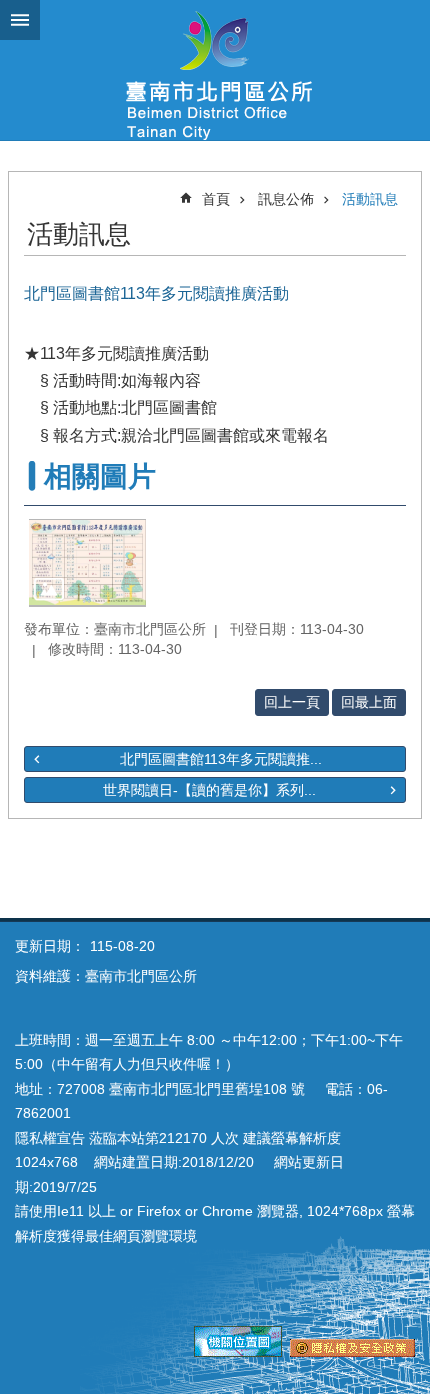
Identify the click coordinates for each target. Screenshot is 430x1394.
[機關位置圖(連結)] (238, 1352)
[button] (87, 563)
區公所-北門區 (215, 70)
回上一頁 (292, 702)
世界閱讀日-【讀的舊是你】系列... (209, 790)
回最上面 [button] (369, 702)
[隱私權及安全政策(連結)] (352, 1352)
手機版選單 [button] (20, 20)
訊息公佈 (286, 199)
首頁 (216, 199)
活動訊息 (370, 199)
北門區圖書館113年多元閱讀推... (221, 759)
